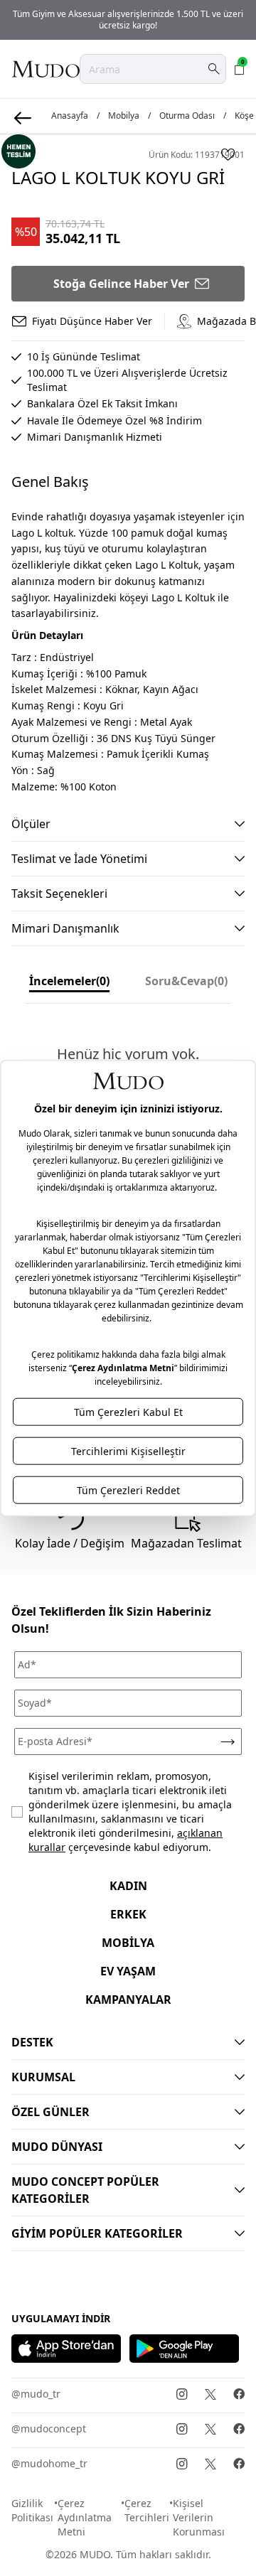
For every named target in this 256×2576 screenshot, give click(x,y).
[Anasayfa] (46, 69)
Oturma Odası (187, 116)
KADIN (128, 1886)
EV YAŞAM (128, 1971)
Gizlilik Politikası (32, 2510)
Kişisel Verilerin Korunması (199, 2517)
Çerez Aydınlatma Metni (85, 2517)
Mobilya (124, 116)
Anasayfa (70, 116)
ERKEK (128, 1914)
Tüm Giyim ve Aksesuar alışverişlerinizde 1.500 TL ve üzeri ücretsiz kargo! (128, 20)
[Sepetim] (240, 69)
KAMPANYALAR (128, 2000)
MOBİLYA (128, 1943)
